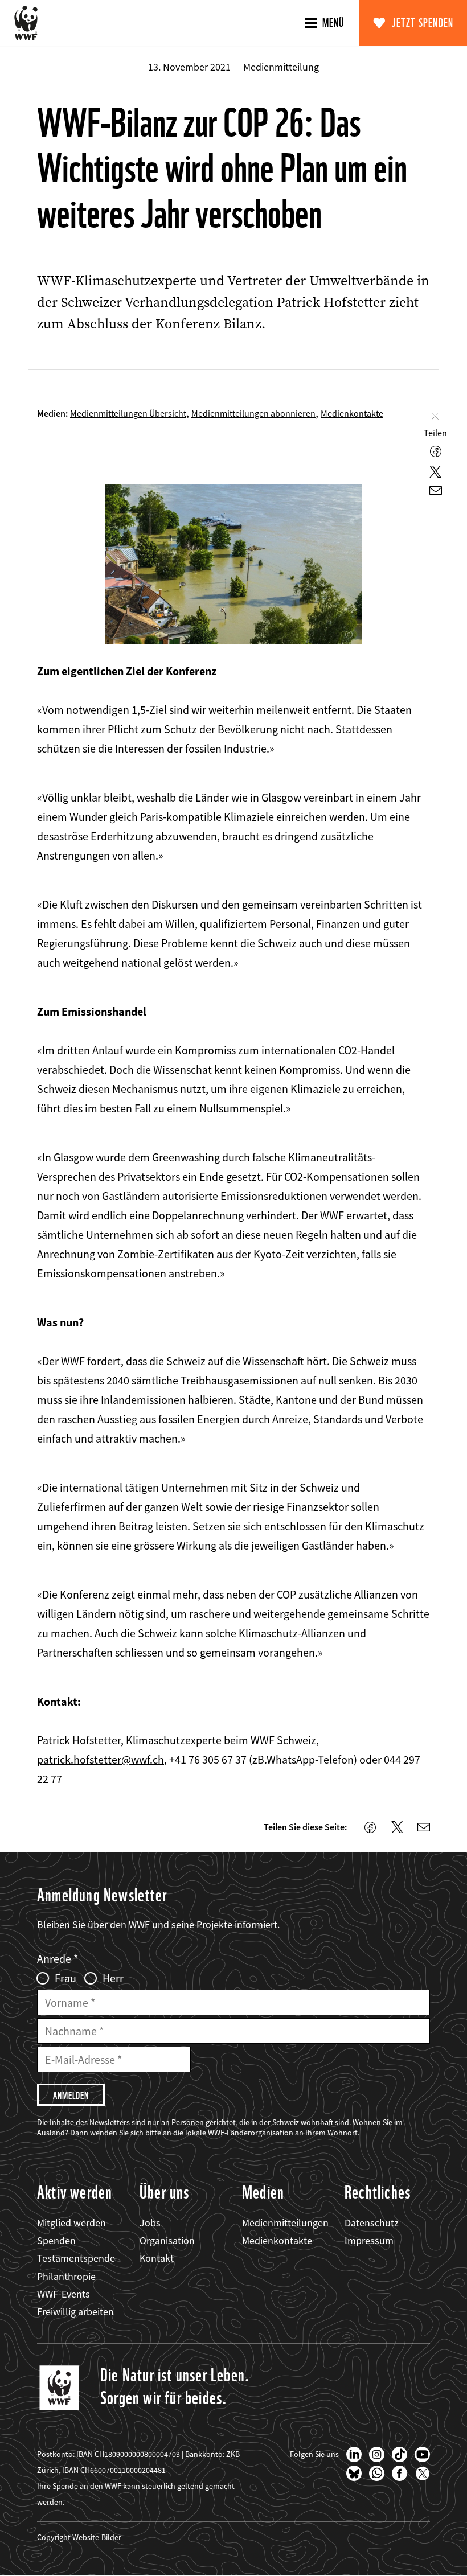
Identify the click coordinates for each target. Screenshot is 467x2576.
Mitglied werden (71, 2223)
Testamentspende (76, 2258)
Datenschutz (372, 2223)
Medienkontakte (352, 413)
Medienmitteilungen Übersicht (128, 413)
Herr (113, 1978)
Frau (65, 1978)
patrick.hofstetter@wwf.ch (101, 1759)
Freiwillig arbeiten (75, 2312)
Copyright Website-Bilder (79, 2537)
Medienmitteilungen (285, 2223)
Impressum (369, 2240)
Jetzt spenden (423, 23)
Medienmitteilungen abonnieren (253, 413)
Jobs (150, 2223)
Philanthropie (66, 2276)
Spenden (56, 2240)
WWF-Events (64, 2294)
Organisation (167, 2240)
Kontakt (157, 2258)
